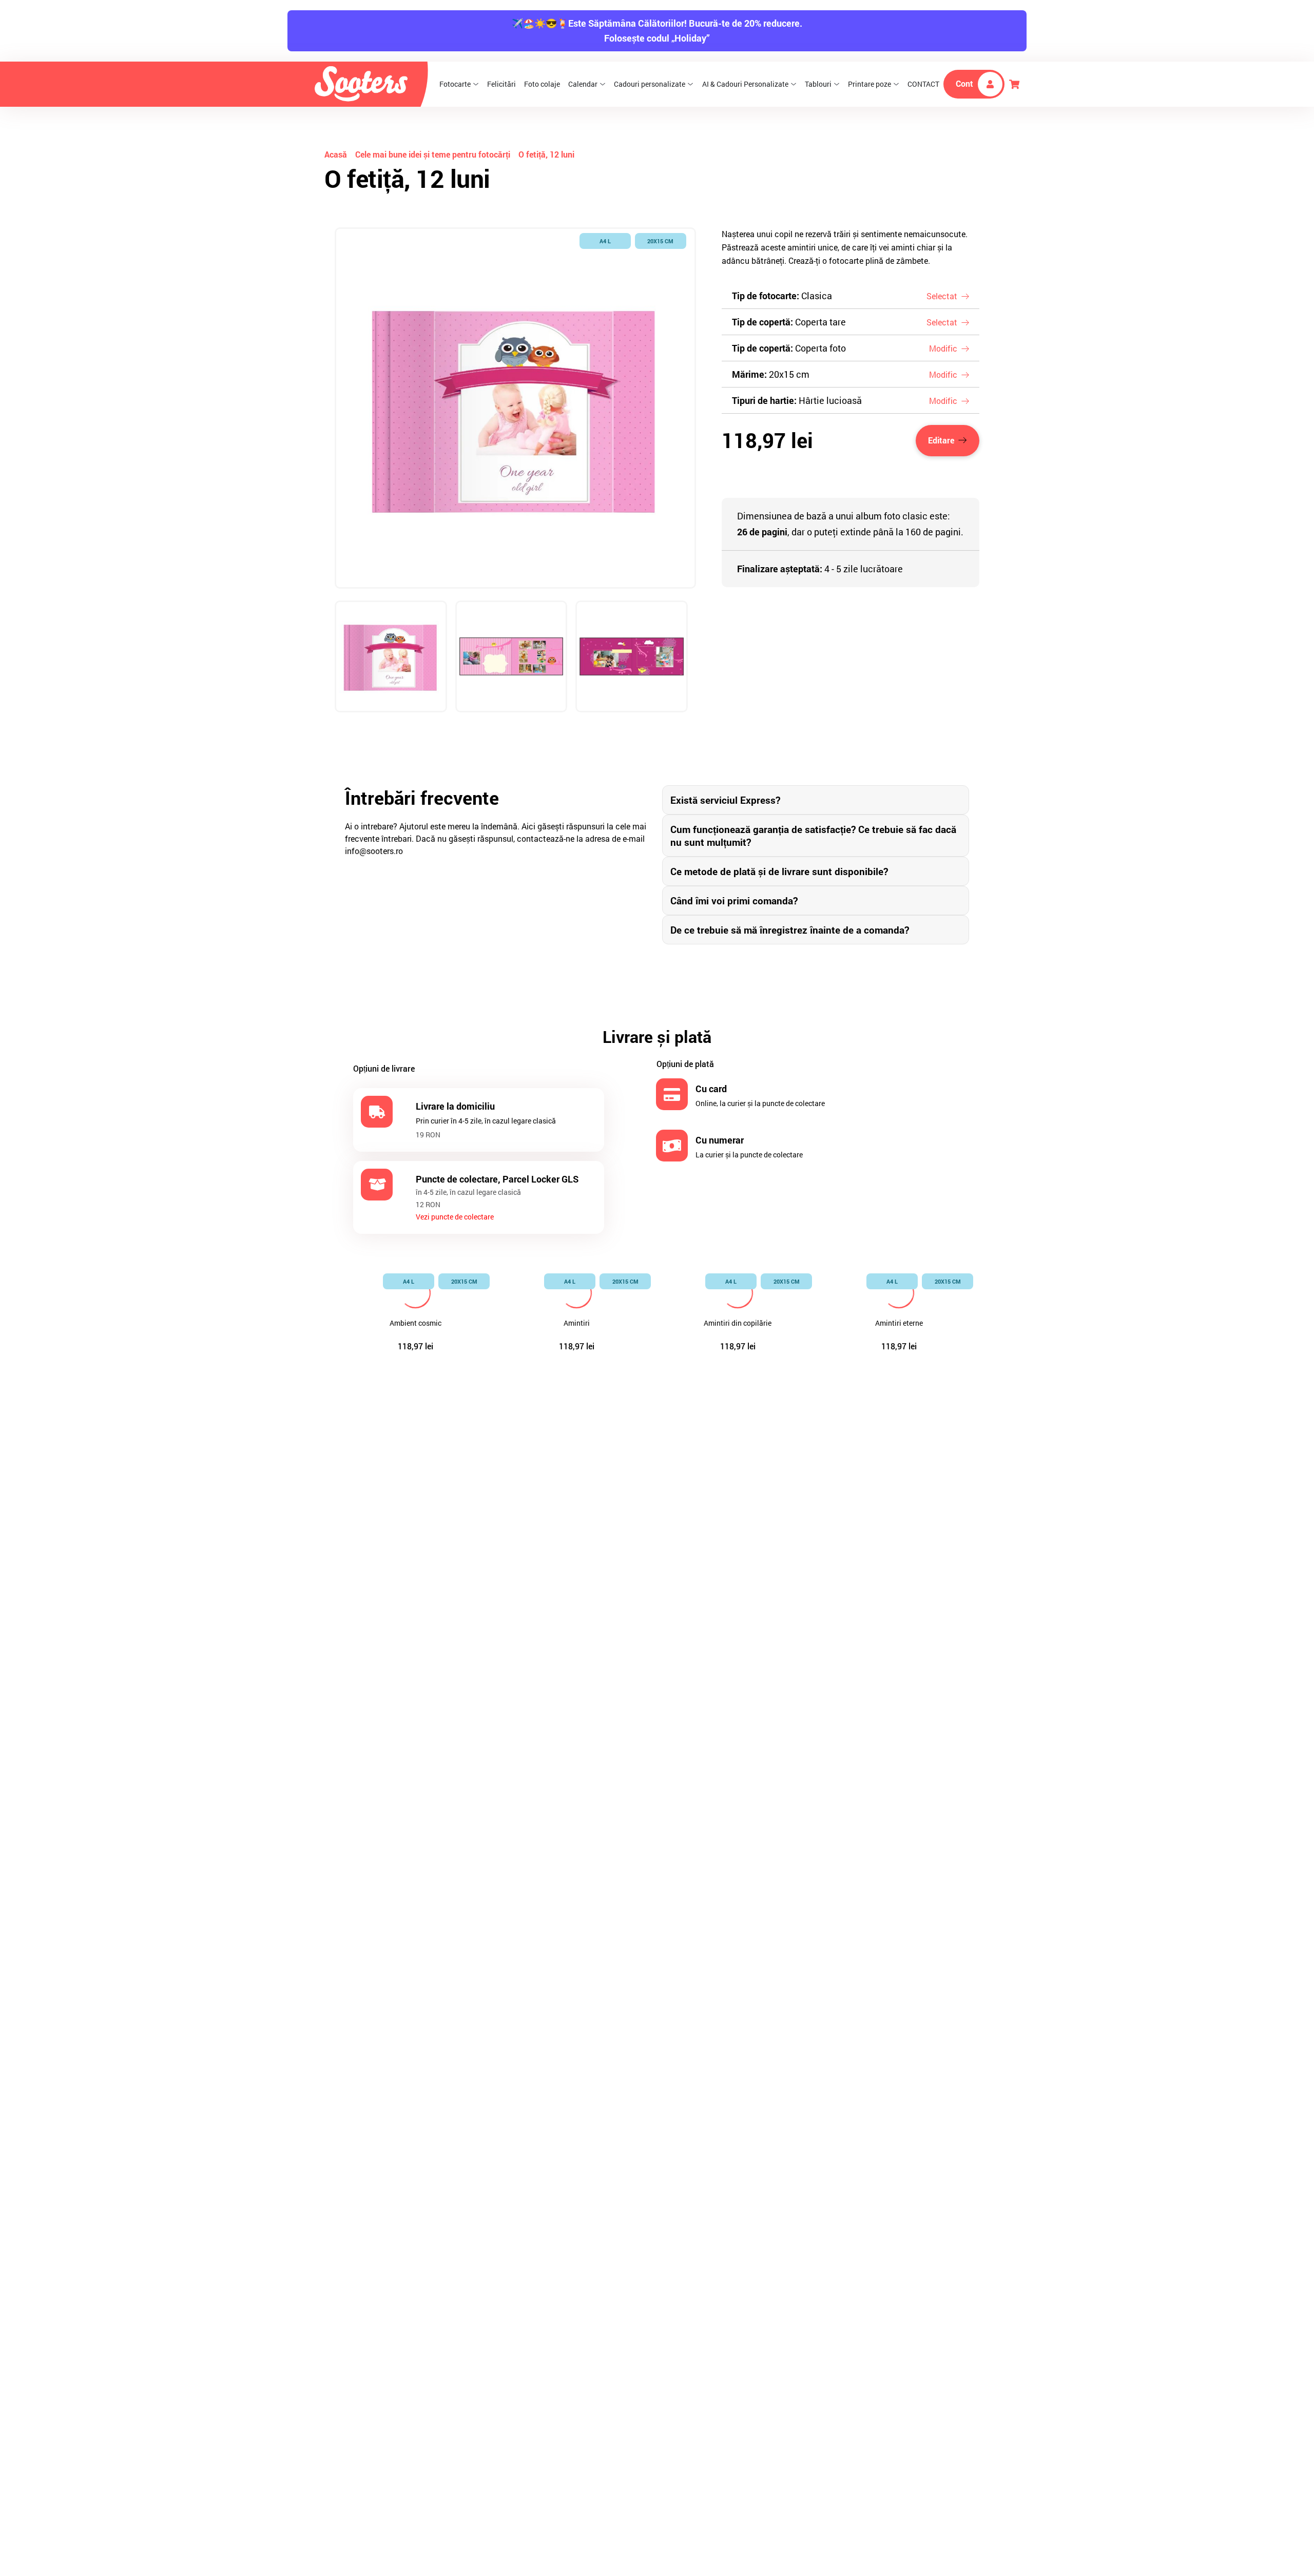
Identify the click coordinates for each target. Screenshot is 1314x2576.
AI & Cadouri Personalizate (745, 84)
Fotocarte (455, 84)
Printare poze (869, 84)
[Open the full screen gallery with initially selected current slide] (515, 408)
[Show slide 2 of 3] (511, 657)
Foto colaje (542, 84)
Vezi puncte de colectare (455, 1217)
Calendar (583, 84)
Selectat (942, 296)
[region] (515, 483)
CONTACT (923, 84)
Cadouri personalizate (650, 84)
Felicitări (501, 84)
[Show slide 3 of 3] (632, 657)
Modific (943, 348)
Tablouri (818, 84)
